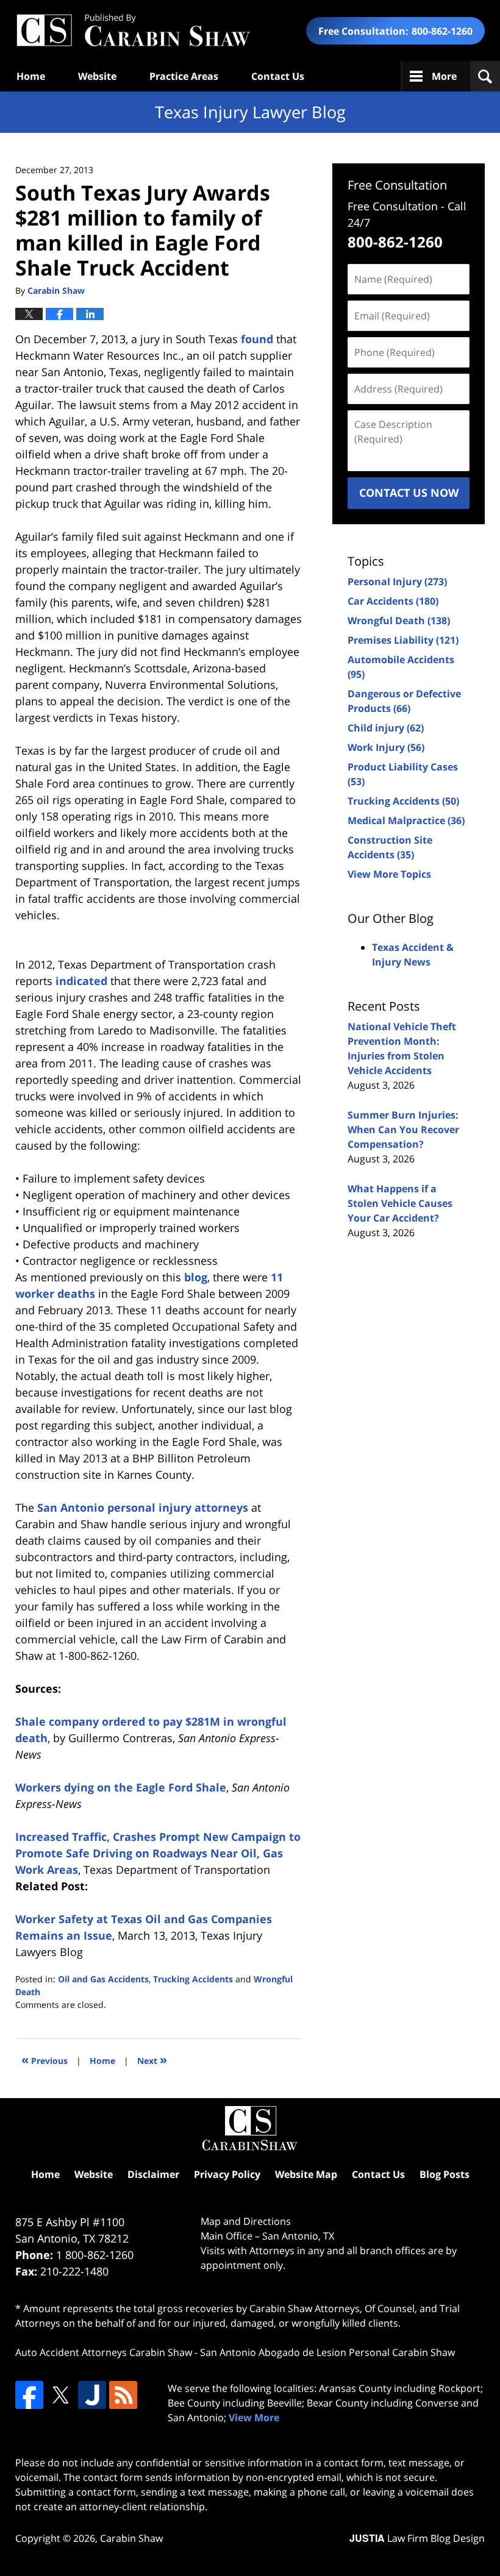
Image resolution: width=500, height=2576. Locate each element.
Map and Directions (246, 2221)
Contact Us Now (409, 493)
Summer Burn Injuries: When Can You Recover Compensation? (403, 1130)
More (444, 76)
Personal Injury (397, 582)
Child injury (386, 728)
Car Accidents (393, 601)
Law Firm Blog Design (417, 2538)
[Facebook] (29, 2395)
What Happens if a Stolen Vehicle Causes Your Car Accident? (400, 1203)
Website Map (306, 2174)
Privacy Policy (227, 2174)
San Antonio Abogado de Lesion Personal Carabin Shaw (327, 2352)
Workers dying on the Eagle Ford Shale (121, 1787)
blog (196, 1277)
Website (97, 76)
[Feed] (123, 2395)
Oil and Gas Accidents (103, 1979)
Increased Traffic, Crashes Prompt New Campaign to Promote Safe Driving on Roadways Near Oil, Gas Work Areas (158, 1853)
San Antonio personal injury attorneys (143, 1507)
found (257, 339)
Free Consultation (397, 185)
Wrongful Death (399, 621)
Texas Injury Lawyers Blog (133, 31)
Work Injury (386, 747)
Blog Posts (445, 2174)
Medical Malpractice (406, 820)
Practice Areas (184, 76)
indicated (81, 981)
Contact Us (278, 76)
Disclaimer (153, 2174)
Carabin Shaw (131, 2538)
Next (152, 2059)
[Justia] (92, 2395)
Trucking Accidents (193, 1979)
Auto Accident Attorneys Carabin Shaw (104, 2352)
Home (31, 76)
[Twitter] (60, 2395)
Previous (45, 2059)
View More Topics (389, 874)
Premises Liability (403, 640)
